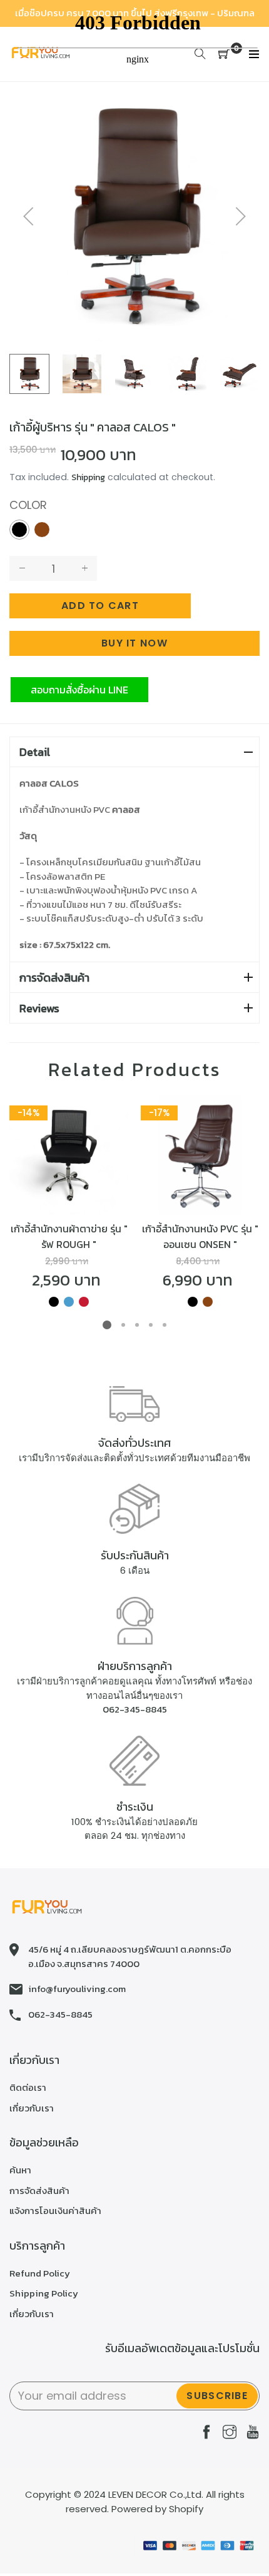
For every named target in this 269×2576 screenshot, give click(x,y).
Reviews (39, 1008)
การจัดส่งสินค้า (54, 978)
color (28, 505)
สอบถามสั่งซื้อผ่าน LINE (79, 690)
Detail (35, 752)
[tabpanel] (69, 1203)
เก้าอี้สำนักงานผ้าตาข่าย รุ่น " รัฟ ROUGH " (69, 1236)
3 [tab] (137, 1325)
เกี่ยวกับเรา (32, 2108)
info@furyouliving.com (77, 1989)
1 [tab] (107, 1325)
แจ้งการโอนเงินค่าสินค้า (55, 2211)
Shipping (88, 477)
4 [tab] (151, 1325)
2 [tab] (123, 1325)
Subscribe (217, 2396)
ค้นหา (20, 2170)
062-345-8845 (135, 1709)
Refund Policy (40, 2273)
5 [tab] (165, 1325)
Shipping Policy (44, 2293)
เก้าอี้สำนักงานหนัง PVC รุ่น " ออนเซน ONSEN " (200, 1236)
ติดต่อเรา (28, 2087)
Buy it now (134, 643)
